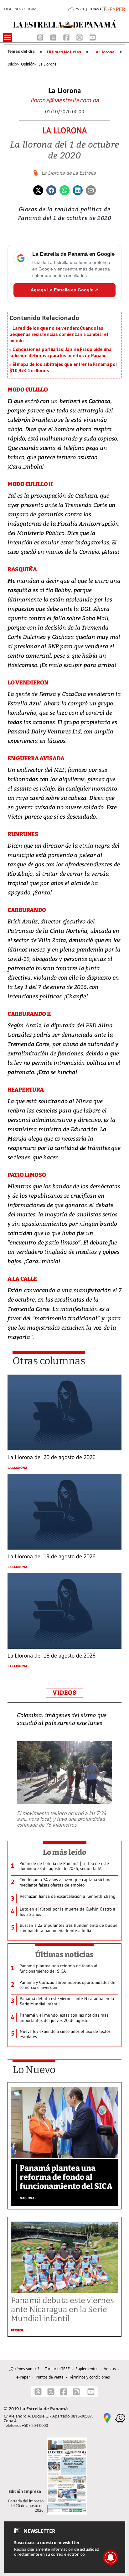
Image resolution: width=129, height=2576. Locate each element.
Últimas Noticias (64, 52)
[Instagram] (80, 37)
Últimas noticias (64, 1955)
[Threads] (41, 37)
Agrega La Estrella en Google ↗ (64, 290)
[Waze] (120, 2418)
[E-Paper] (114, 9)
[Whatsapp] (64, 190)
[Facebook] (67, 37)
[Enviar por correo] (91, 190)
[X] (54, 37)
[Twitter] (38, 190)
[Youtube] (93, 37)
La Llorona (104, 52)
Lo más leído (65, 1852)
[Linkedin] (78, 190)
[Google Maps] (107, 2418)
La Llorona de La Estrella (69, 173)
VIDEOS (64, 1693)
